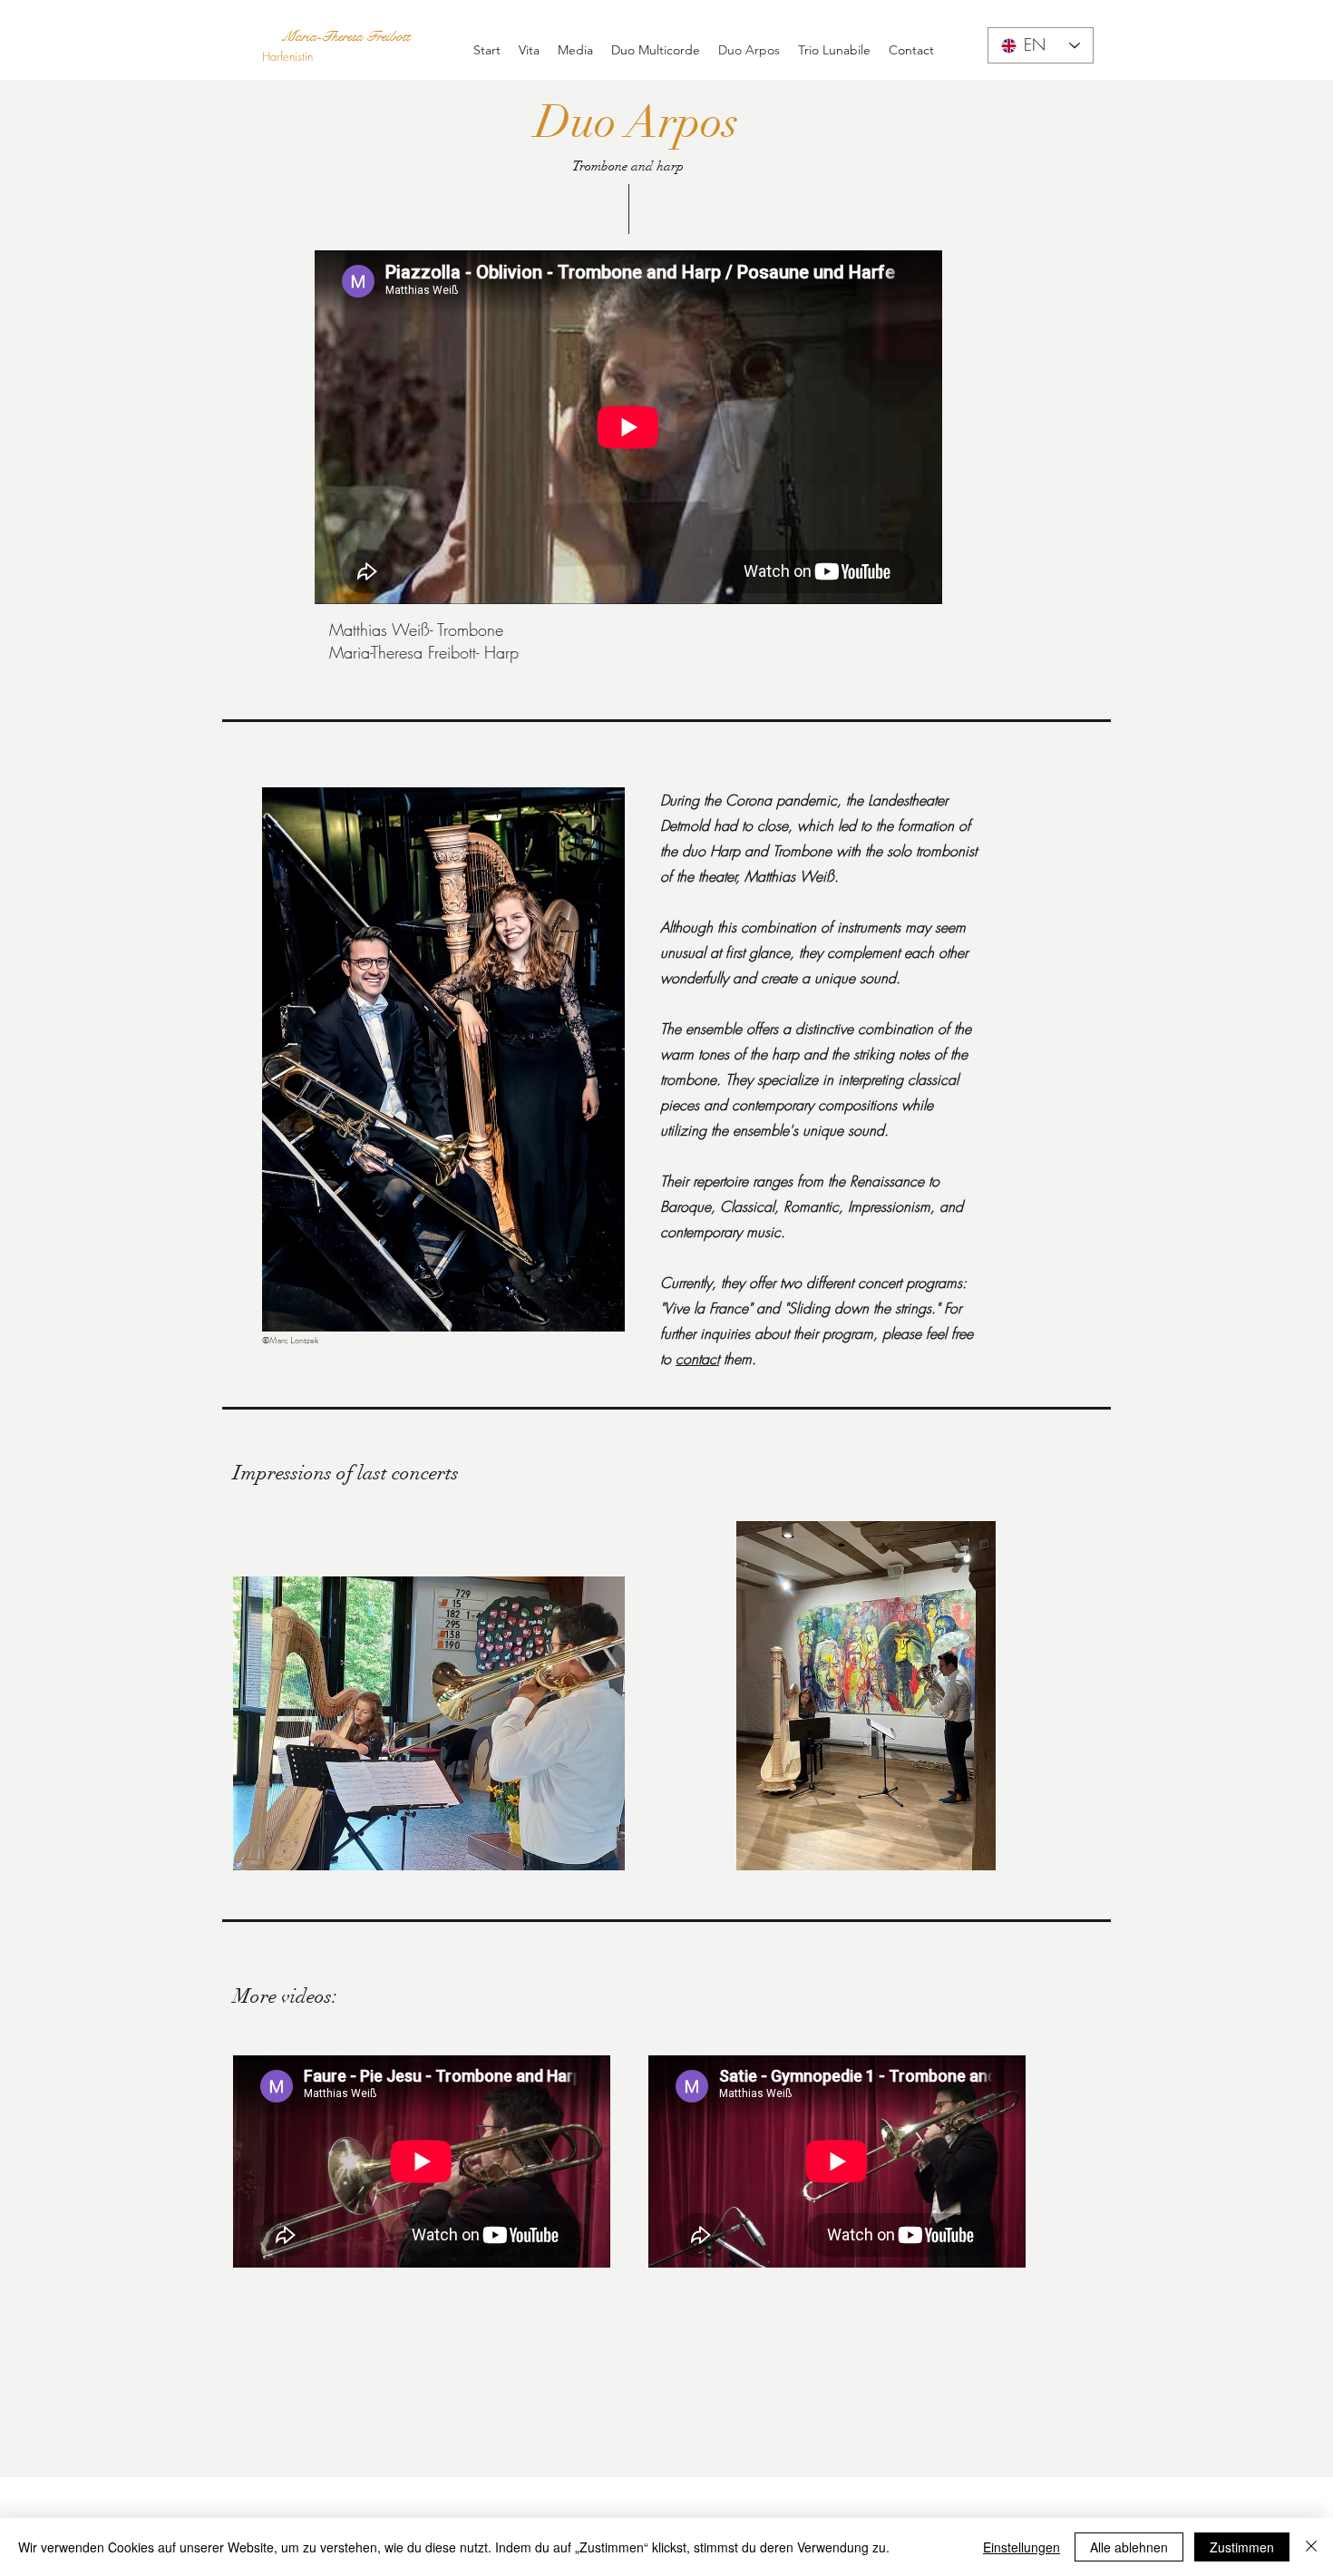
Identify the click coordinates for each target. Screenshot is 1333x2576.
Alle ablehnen (1129, 2547)
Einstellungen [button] (1022, 2547)
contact (697, 1359)
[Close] (1311, 2547)
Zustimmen (1242, 2547)
